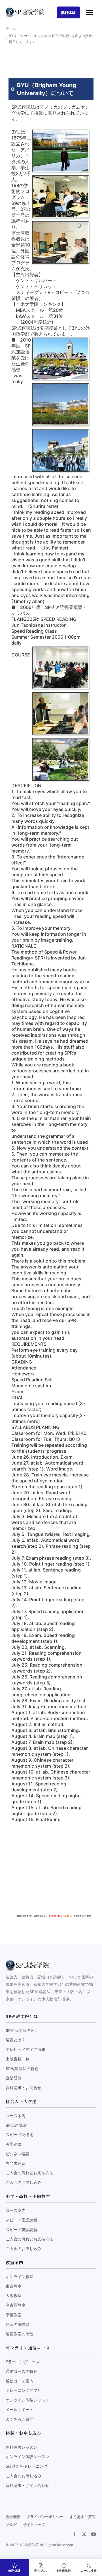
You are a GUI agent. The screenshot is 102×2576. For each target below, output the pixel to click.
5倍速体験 (64, 2571)
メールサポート (20, 2410)
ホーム (11, 28)
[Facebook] (74, 2534)
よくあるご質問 (20, 2419)
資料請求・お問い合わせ (27, 2485)
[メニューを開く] (90, 12)
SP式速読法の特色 (22, 2069)
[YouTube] (93, 2534)
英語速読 (14, 2144)
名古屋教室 (16, 2305)
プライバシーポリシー (45, 2517)
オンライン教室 (20, 2277)
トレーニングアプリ (24, 2390)
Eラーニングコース (23, 2362)
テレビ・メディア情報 (25, 2049)
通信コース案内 (20, 2381)
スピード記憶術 (20, 2135)
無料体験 (68, 12)
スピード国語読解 (22, 2220)
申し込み (41, 2571)
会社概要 (13, 2517)
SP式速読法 (16, 2125)
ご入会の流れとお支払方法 (29, 2173)
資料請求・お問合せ (24, 2088)
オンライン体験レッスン (27, 2400)
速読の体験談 (18, 2324)
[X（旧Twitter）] (84, 2534)
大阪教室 (14, 2296)
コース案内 (16, 2116)
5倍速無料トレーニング (27, 2466)
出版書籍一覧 (18, 2059)
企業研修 (14, 2078)
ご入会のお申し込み (24, 2182)
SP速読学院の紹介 (22, 2030)
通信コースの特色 (22, 2371)
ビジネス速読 (18, 2154)
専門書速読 (16, 2163)
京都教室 (14, 2315)
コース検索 (89, 2571)
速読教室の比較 (20, 2334)
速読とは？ (16, 2040)
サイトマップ (34, 2525)
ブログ (11, 2525)
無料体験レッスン (22, 2447)
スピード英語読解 (22, 2230)
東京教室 (14, 2286)
